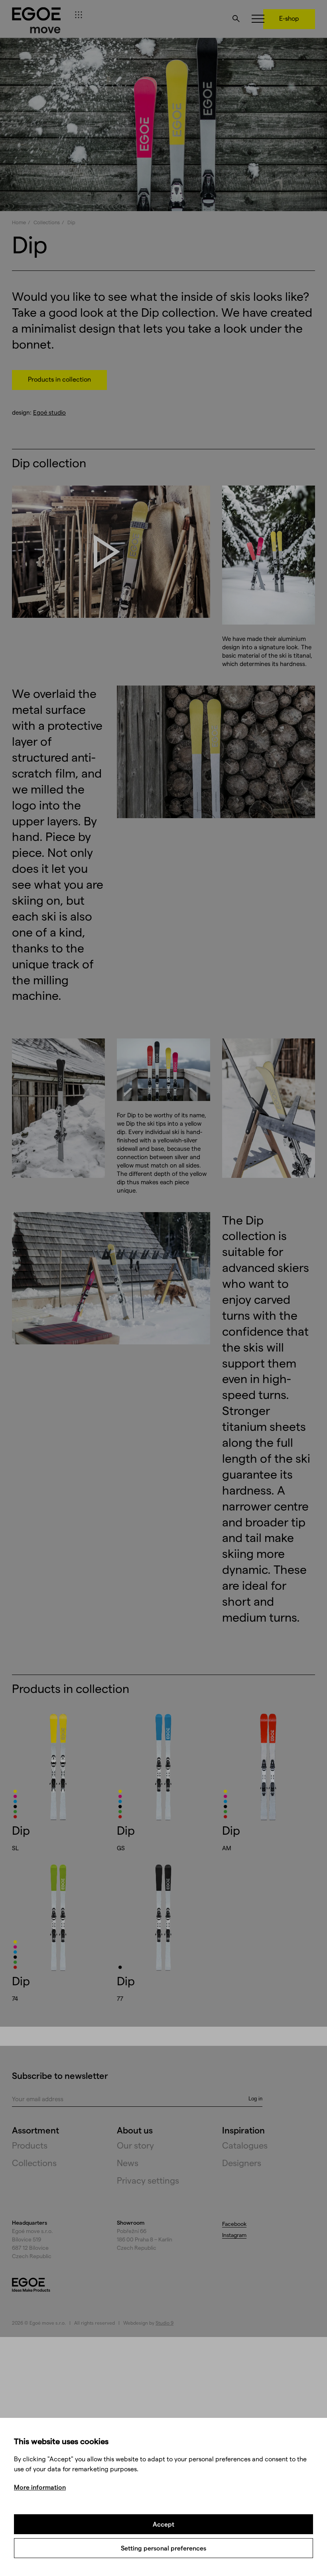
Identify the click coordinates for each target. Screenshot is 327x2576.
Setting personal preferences (163, 2548)
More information (40, 2487)
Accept (163, 2524)
